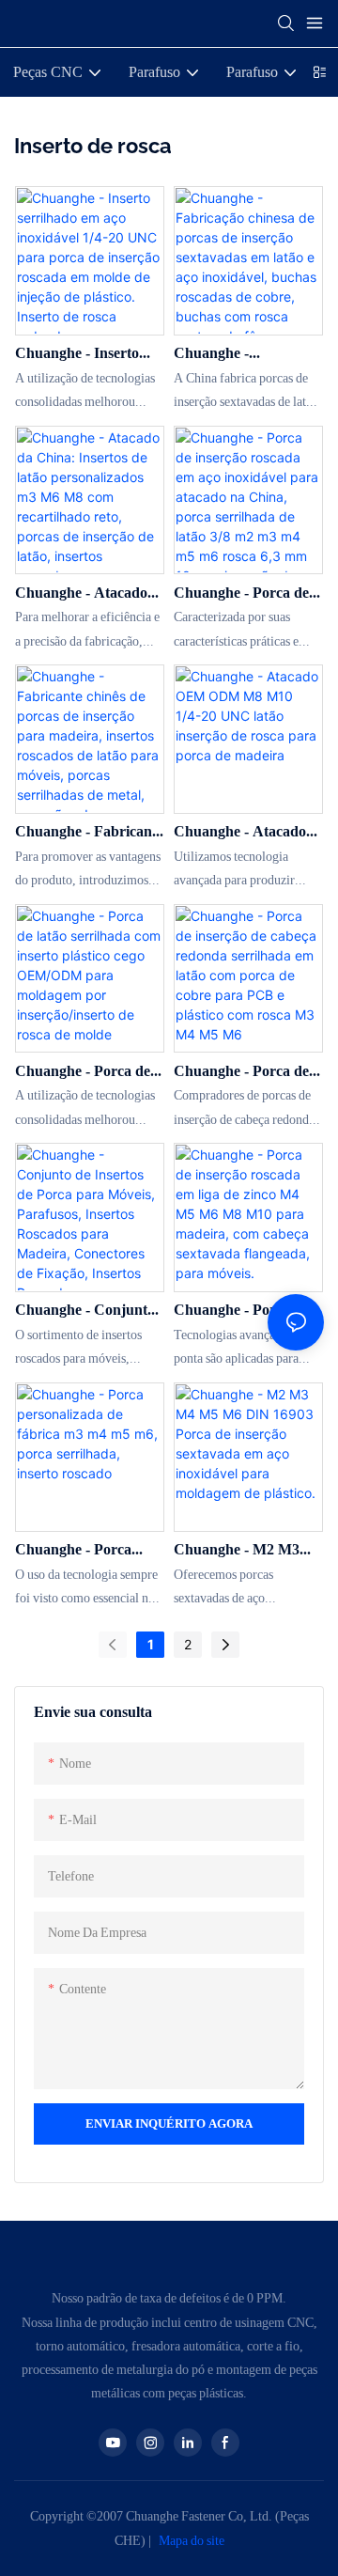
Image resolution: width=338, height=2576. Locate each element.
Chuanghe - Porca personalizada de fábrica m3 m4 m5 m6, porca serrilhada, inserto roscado (86, 1551)
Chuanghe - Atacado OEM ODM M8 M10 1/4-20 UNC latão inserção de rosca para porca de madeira (245, 833)
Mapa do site (190, 2540)
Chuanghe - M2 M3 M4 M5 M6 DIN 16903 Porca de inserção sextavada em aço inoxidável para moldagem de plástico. (246, 1551)
